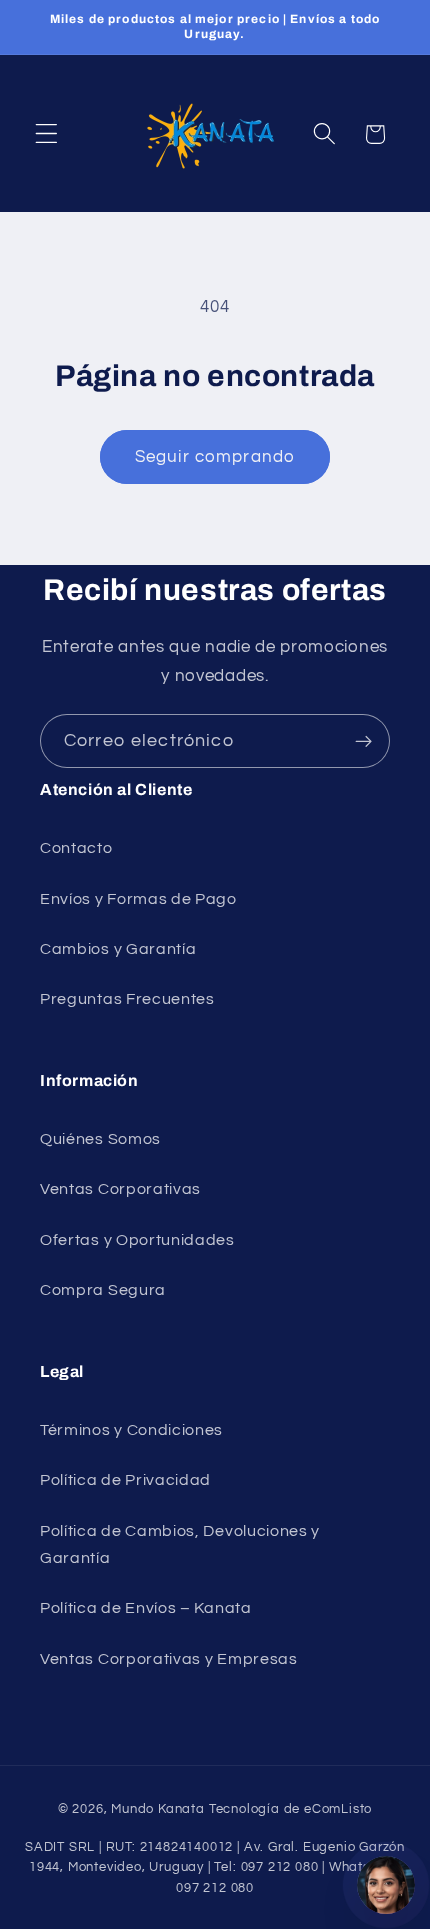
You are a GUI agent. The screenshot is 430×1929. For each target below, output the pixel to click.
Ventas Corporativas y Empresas (169, 1659)
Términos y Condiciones (131, 1430)
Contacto (76, 848)
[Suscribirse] (363, 741)
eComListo (338, 1809)
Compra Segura (103, 1290)
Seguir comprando (215, 457)
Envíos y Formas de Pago (138, 899)
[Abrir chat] (386, 1885)
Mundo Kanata (158, 1809)
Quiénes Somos (100, 1139)
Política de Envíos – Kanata (146, 1608)
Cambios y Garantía (118, 949)
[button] (46, 134)
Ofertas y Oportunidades (137, 1240)
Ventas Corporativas (120, 1189)
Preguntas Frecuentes (127, 999)
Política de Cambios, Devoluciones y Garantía (180, 1544)
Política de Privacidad (125, 1480)
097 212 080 (215, 1888)
